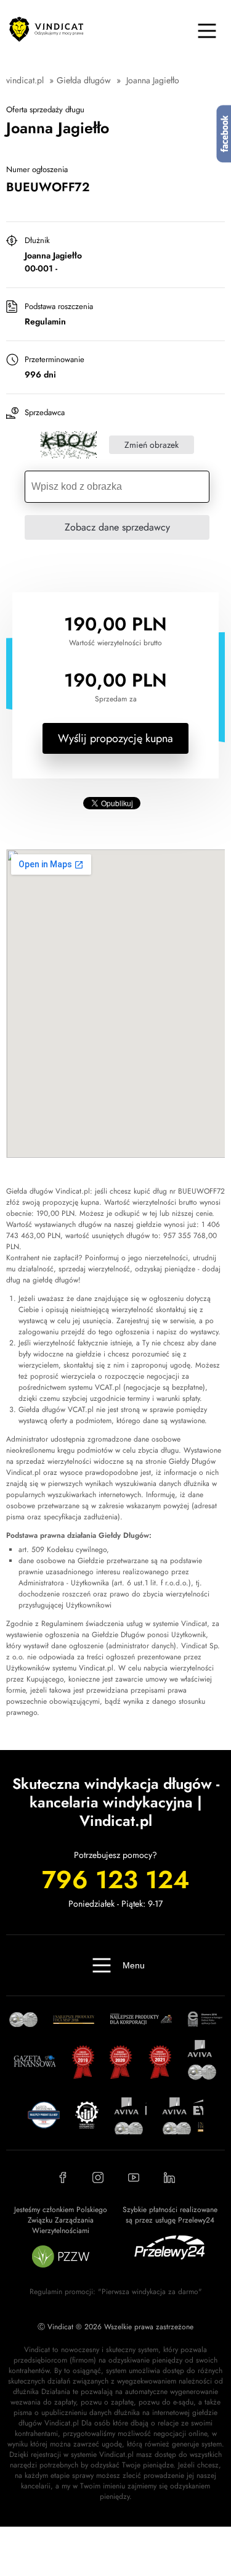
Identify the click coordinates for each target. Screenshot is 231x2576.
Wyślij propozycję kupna (115, 738)
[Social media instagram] (98, 2178)
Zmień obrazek (152, 445)
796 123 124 (115, 1880)
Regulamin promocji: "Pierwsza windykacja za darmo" (116, 2292)
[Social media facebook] (62, 2178)
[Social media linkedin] (169, 2178)
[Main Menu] (207, 31)
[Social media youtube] (134, 2178)
